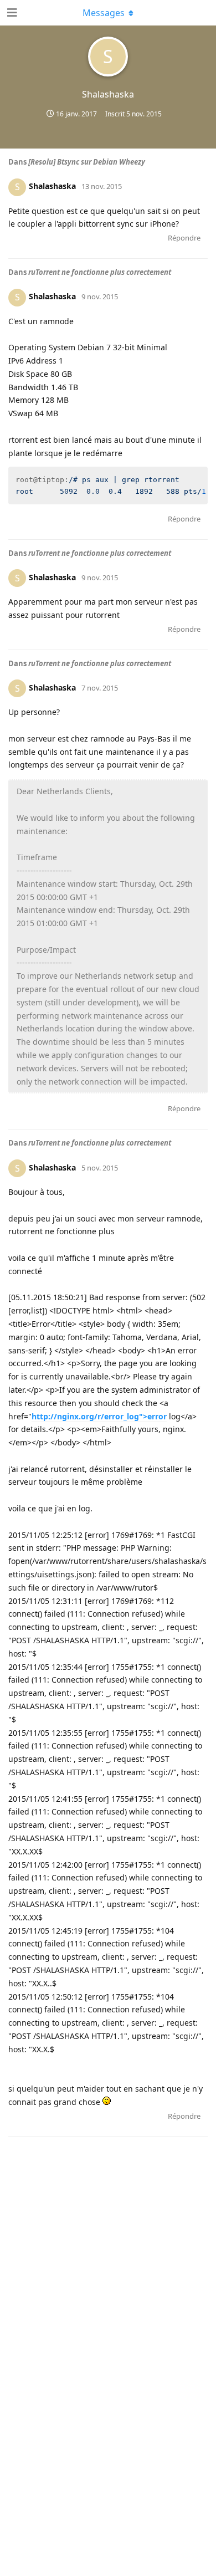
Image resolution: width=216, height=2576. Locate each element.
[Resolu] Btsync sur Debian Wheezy (87, 162)
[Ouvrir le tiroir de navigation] (11, 13)
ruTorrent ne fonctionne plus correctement (100, 272)
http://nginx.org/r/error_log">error (99, 1416)
